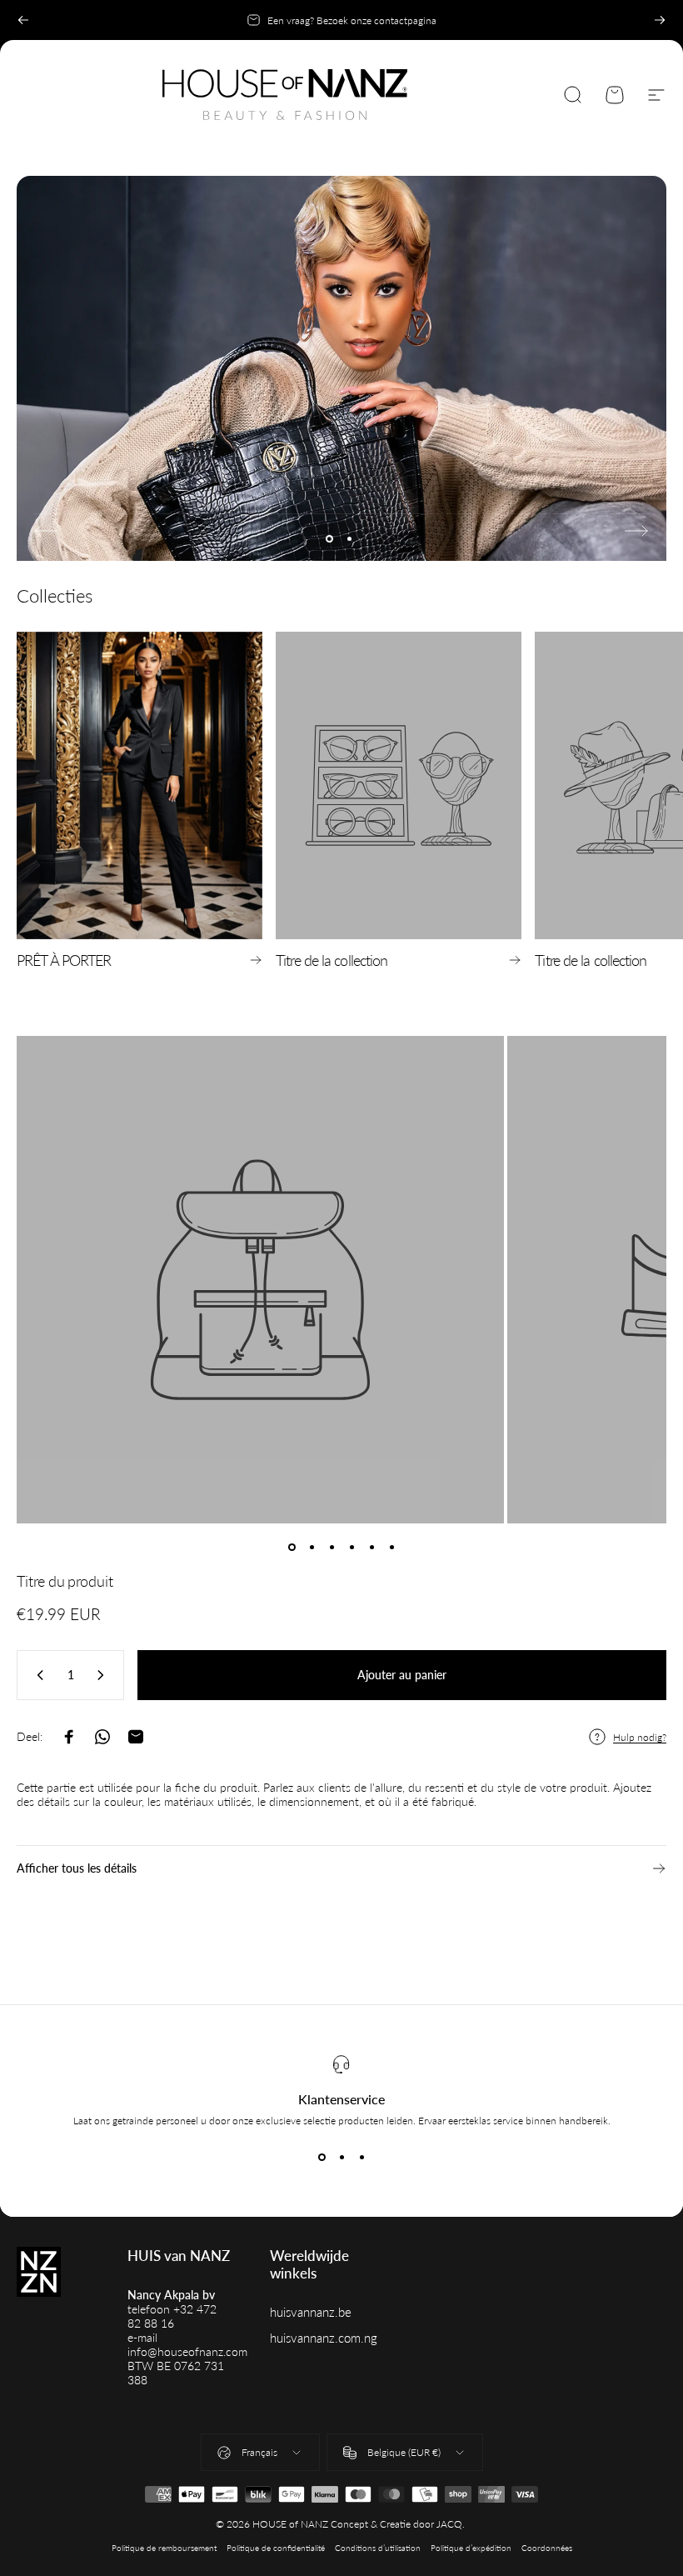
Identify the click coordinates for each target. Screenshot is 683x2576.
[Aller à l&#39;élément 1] (292, 1547)
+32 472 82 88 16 (172, 2316)
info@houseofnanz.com (187, 2351)
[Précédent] (23, 20)
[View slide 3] (361, 2157)
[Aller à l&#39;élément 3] (332, 1547)
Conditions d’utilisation (378, 2548)
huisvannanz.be (311, 2312)
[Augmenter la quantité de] (104, 1675)
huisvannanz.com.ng (324, 2338)
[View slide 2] (341, 2157)
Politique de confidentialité (276, 2548)
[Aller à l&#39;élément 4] (351, 1547)
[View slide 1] (322, 2157)
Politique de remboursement (164, 2548)
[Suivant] (660, 20)
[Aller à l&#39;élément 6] (391, 1547)
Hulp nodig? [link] (640, 1737)
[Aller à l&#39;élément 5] (371, 1547)
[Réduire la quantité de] (37, 1675)
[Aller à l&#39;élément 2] (312, 1547)
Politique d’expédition (471, 2548)
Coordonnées (547, 2548)
